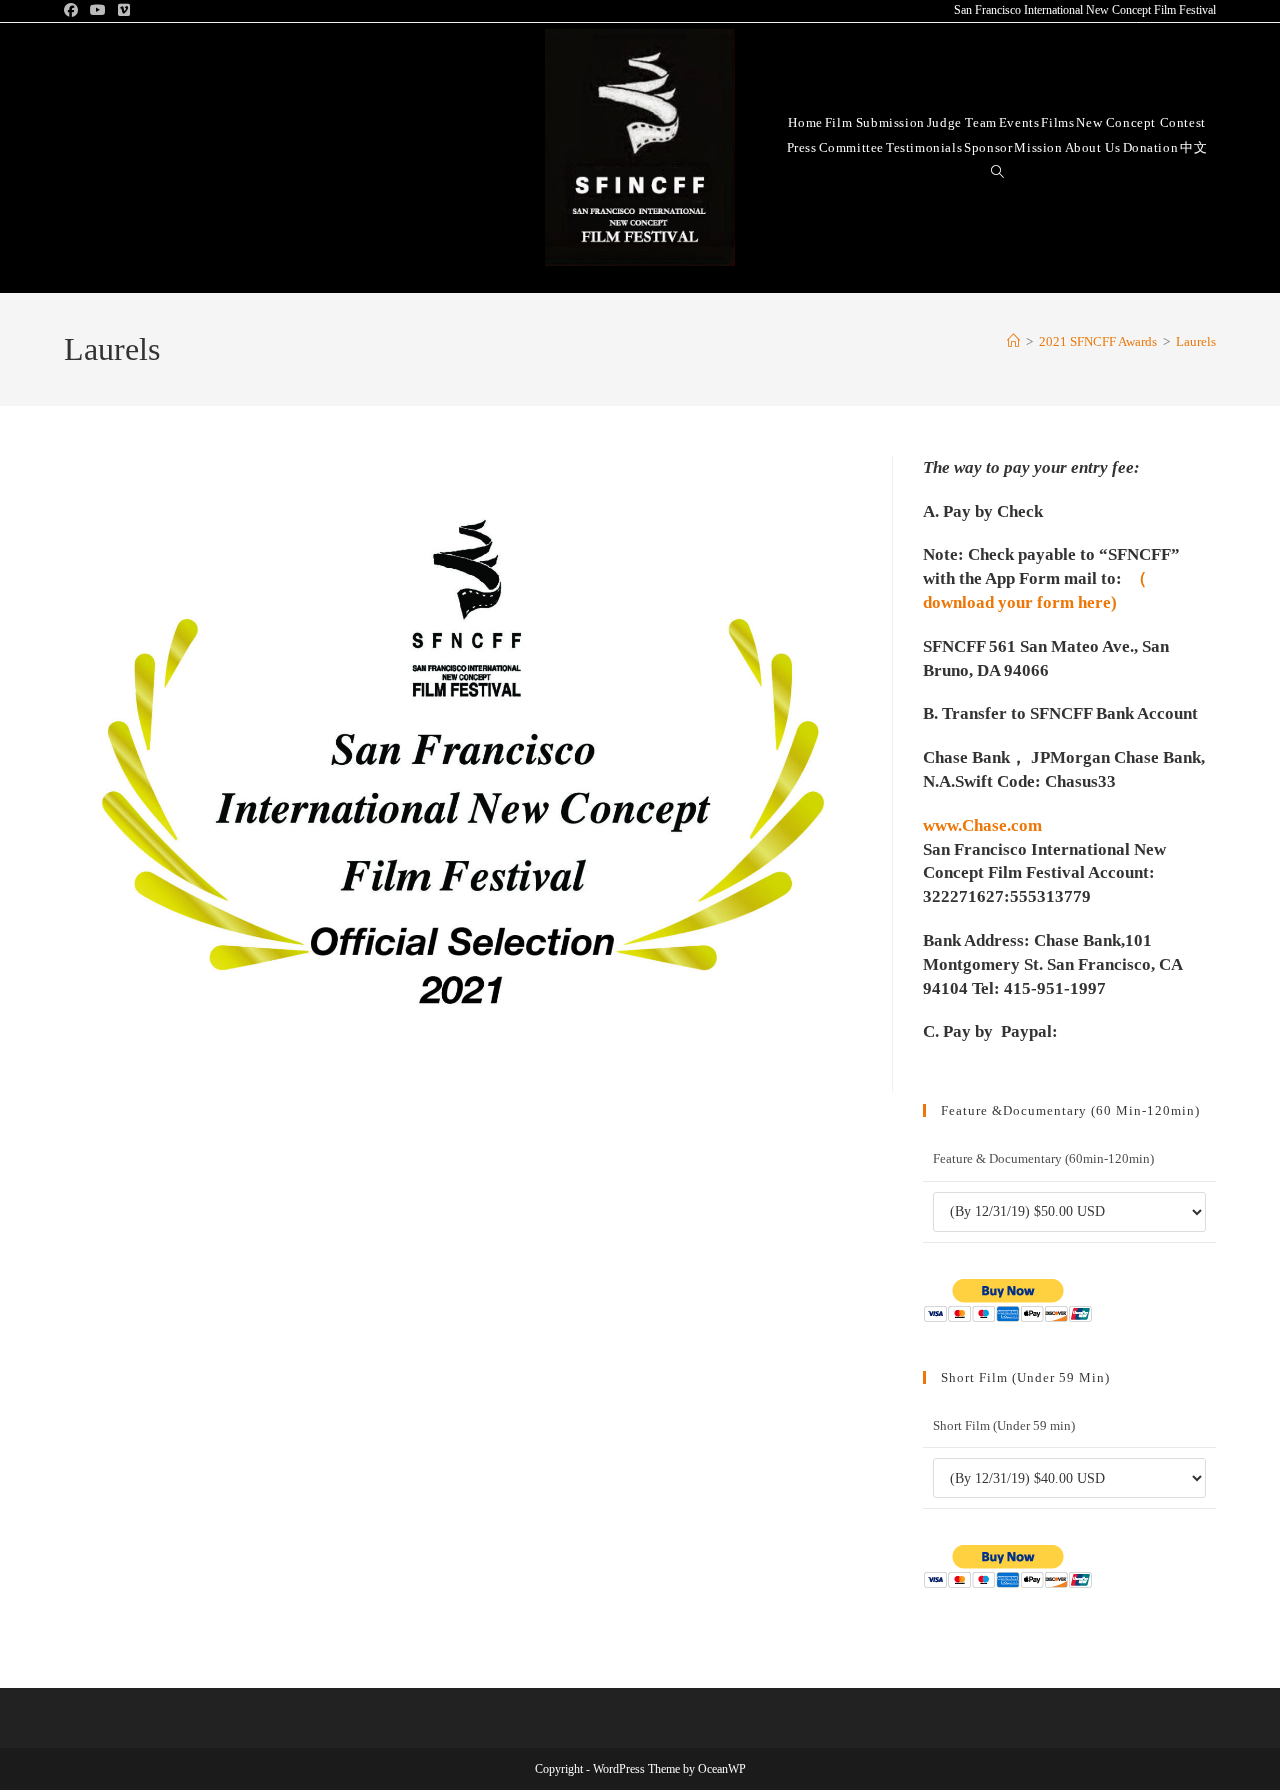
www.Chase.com (982, 825)
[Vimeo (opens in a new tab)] (124, 11)
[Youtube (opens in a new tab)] (98, 11)
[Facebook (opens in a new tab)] (74, 11)
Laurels (1196, 341)
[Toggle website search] (997, 171)
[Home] (1013, 341)
